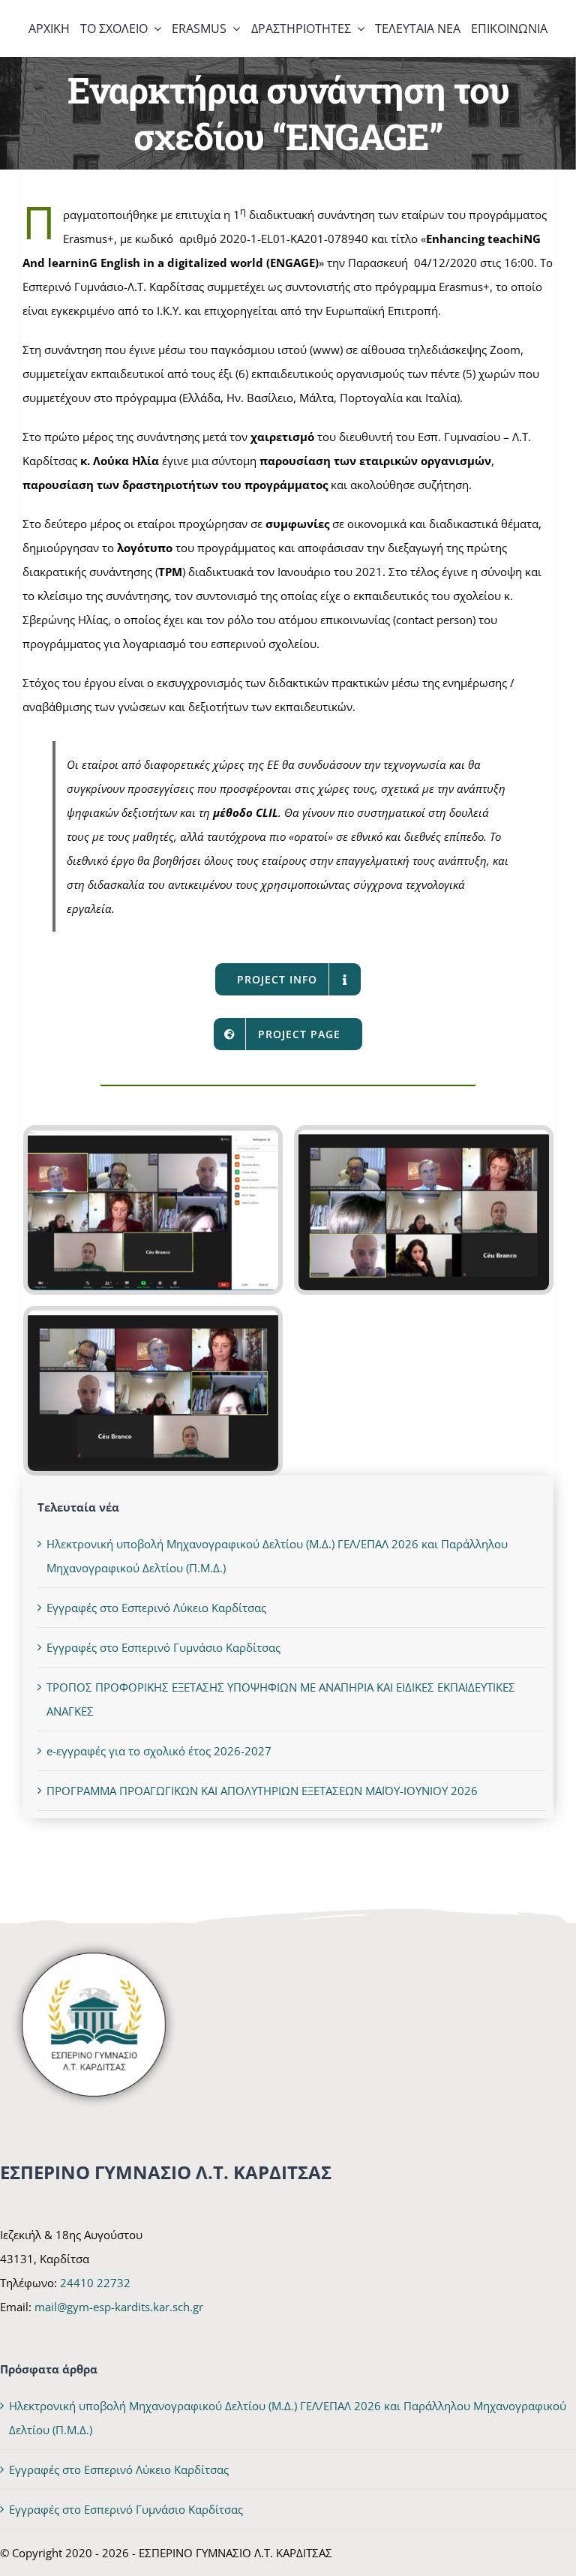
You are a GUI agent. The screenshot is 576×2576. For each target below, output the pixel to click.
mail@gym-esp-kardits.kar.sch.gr (119, 2307)
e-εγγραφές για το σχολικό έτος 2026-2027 (159, 1751)
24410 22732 (95, 2283)
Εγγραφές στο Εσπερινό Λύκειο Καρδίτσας (156, 1608)
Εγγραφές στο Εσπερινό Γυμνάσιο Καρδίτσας (163, 1647)
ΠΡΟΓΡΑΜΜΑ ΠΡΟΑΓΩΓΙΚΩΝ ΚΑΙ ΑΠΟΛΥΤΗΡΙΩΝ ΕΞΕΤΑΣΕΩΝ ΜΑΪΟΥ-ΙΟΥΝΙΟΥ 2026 (262, 1791)
